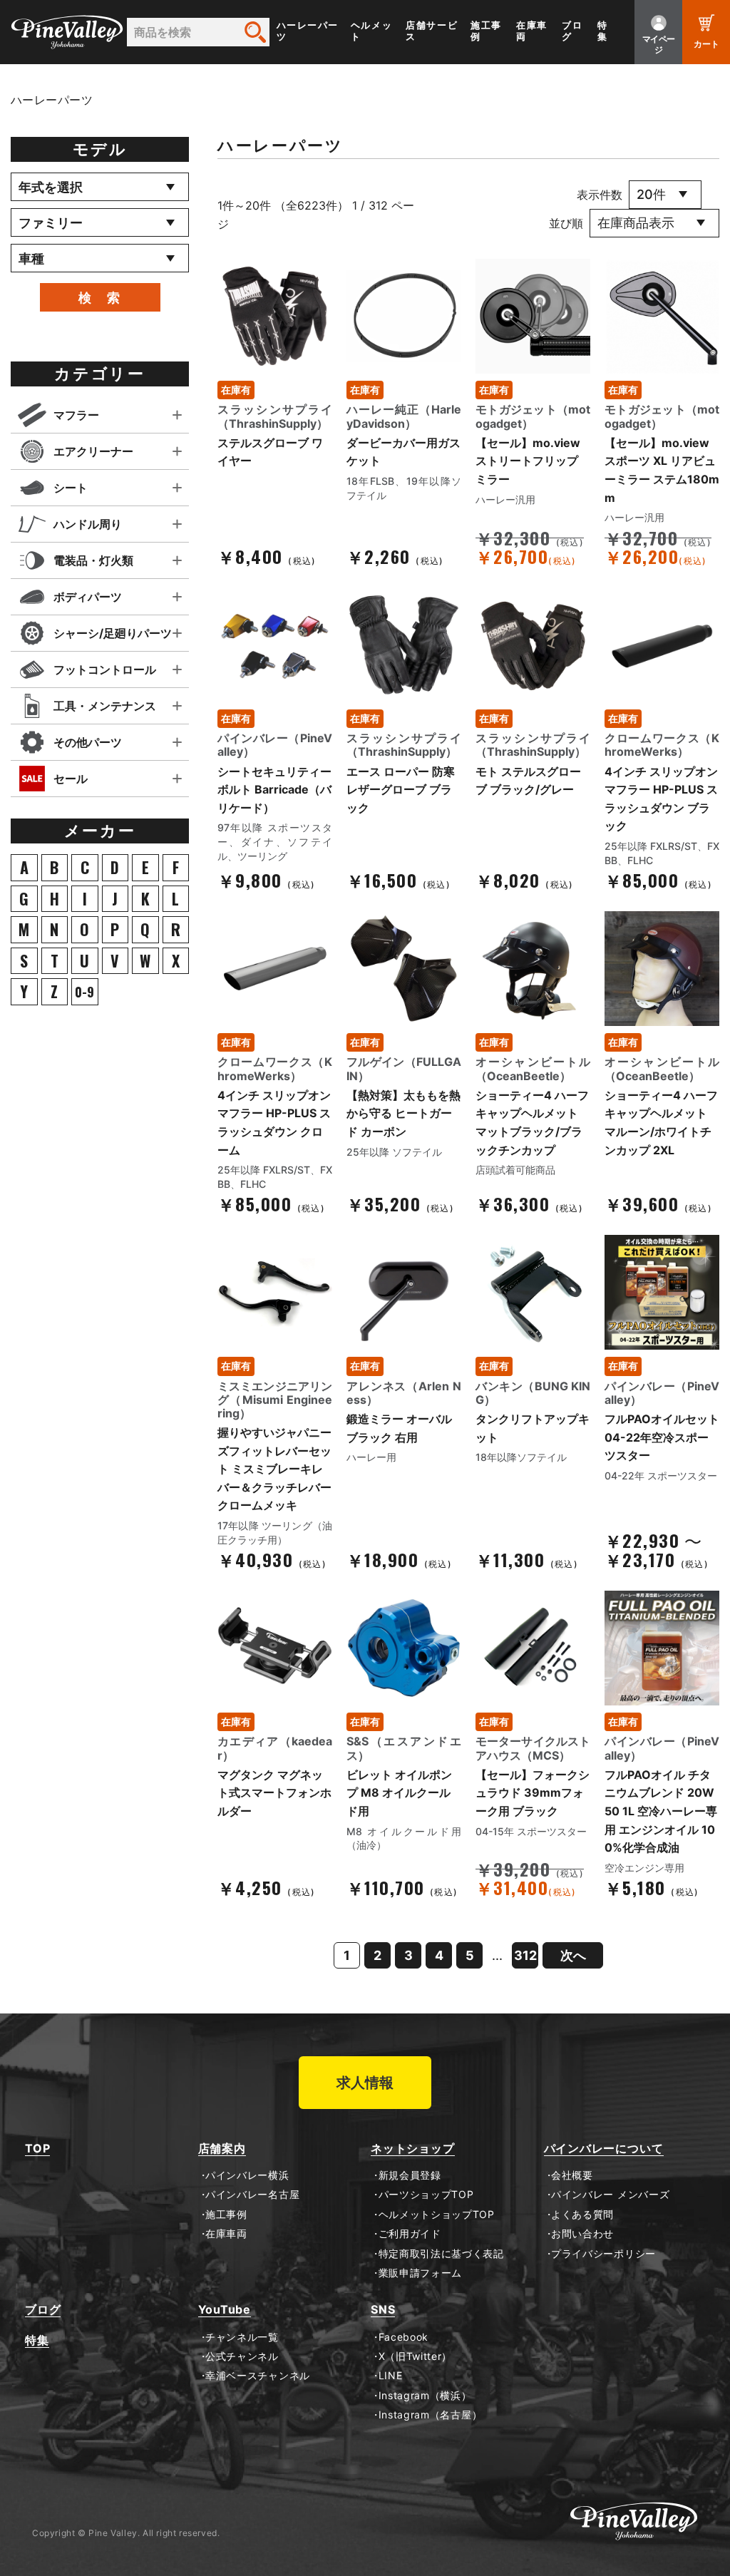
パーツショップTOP (426, 2195)
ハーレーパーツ (308, 31)
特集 (603, 31)
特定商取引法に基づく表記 (441, 2254)
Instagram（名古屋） (430, 2415)
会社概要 (572, 2175)
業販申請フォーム (420, 2273)
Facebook (403, 2337)
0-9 (84, 992)
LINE (390, 2376)
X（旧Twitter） (415, 2356)
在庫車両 (532, 31)
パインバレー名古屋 (252, 2195)
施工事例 (486, 31)
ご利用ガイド (410, 2234)
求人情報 (365, 2083)
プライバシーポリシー (603, 2254)
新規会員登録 (410, 2175)
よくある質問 (582, 2215)
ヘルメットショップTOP (437, 2215)
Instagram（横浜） (425, 2396)
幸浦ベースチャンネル (258, 2376)
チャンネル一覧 (242, 2337)
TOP (37, 2149)
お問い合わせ (582, 2234)
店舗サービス (432, 31)
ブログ (572, 31)
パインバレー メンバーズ (610, 2195)
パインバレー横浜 (247, 2175)
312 (525, 1955)
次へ (573, 1955)
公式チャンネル (242, 2356)
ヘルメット (371, 31)
